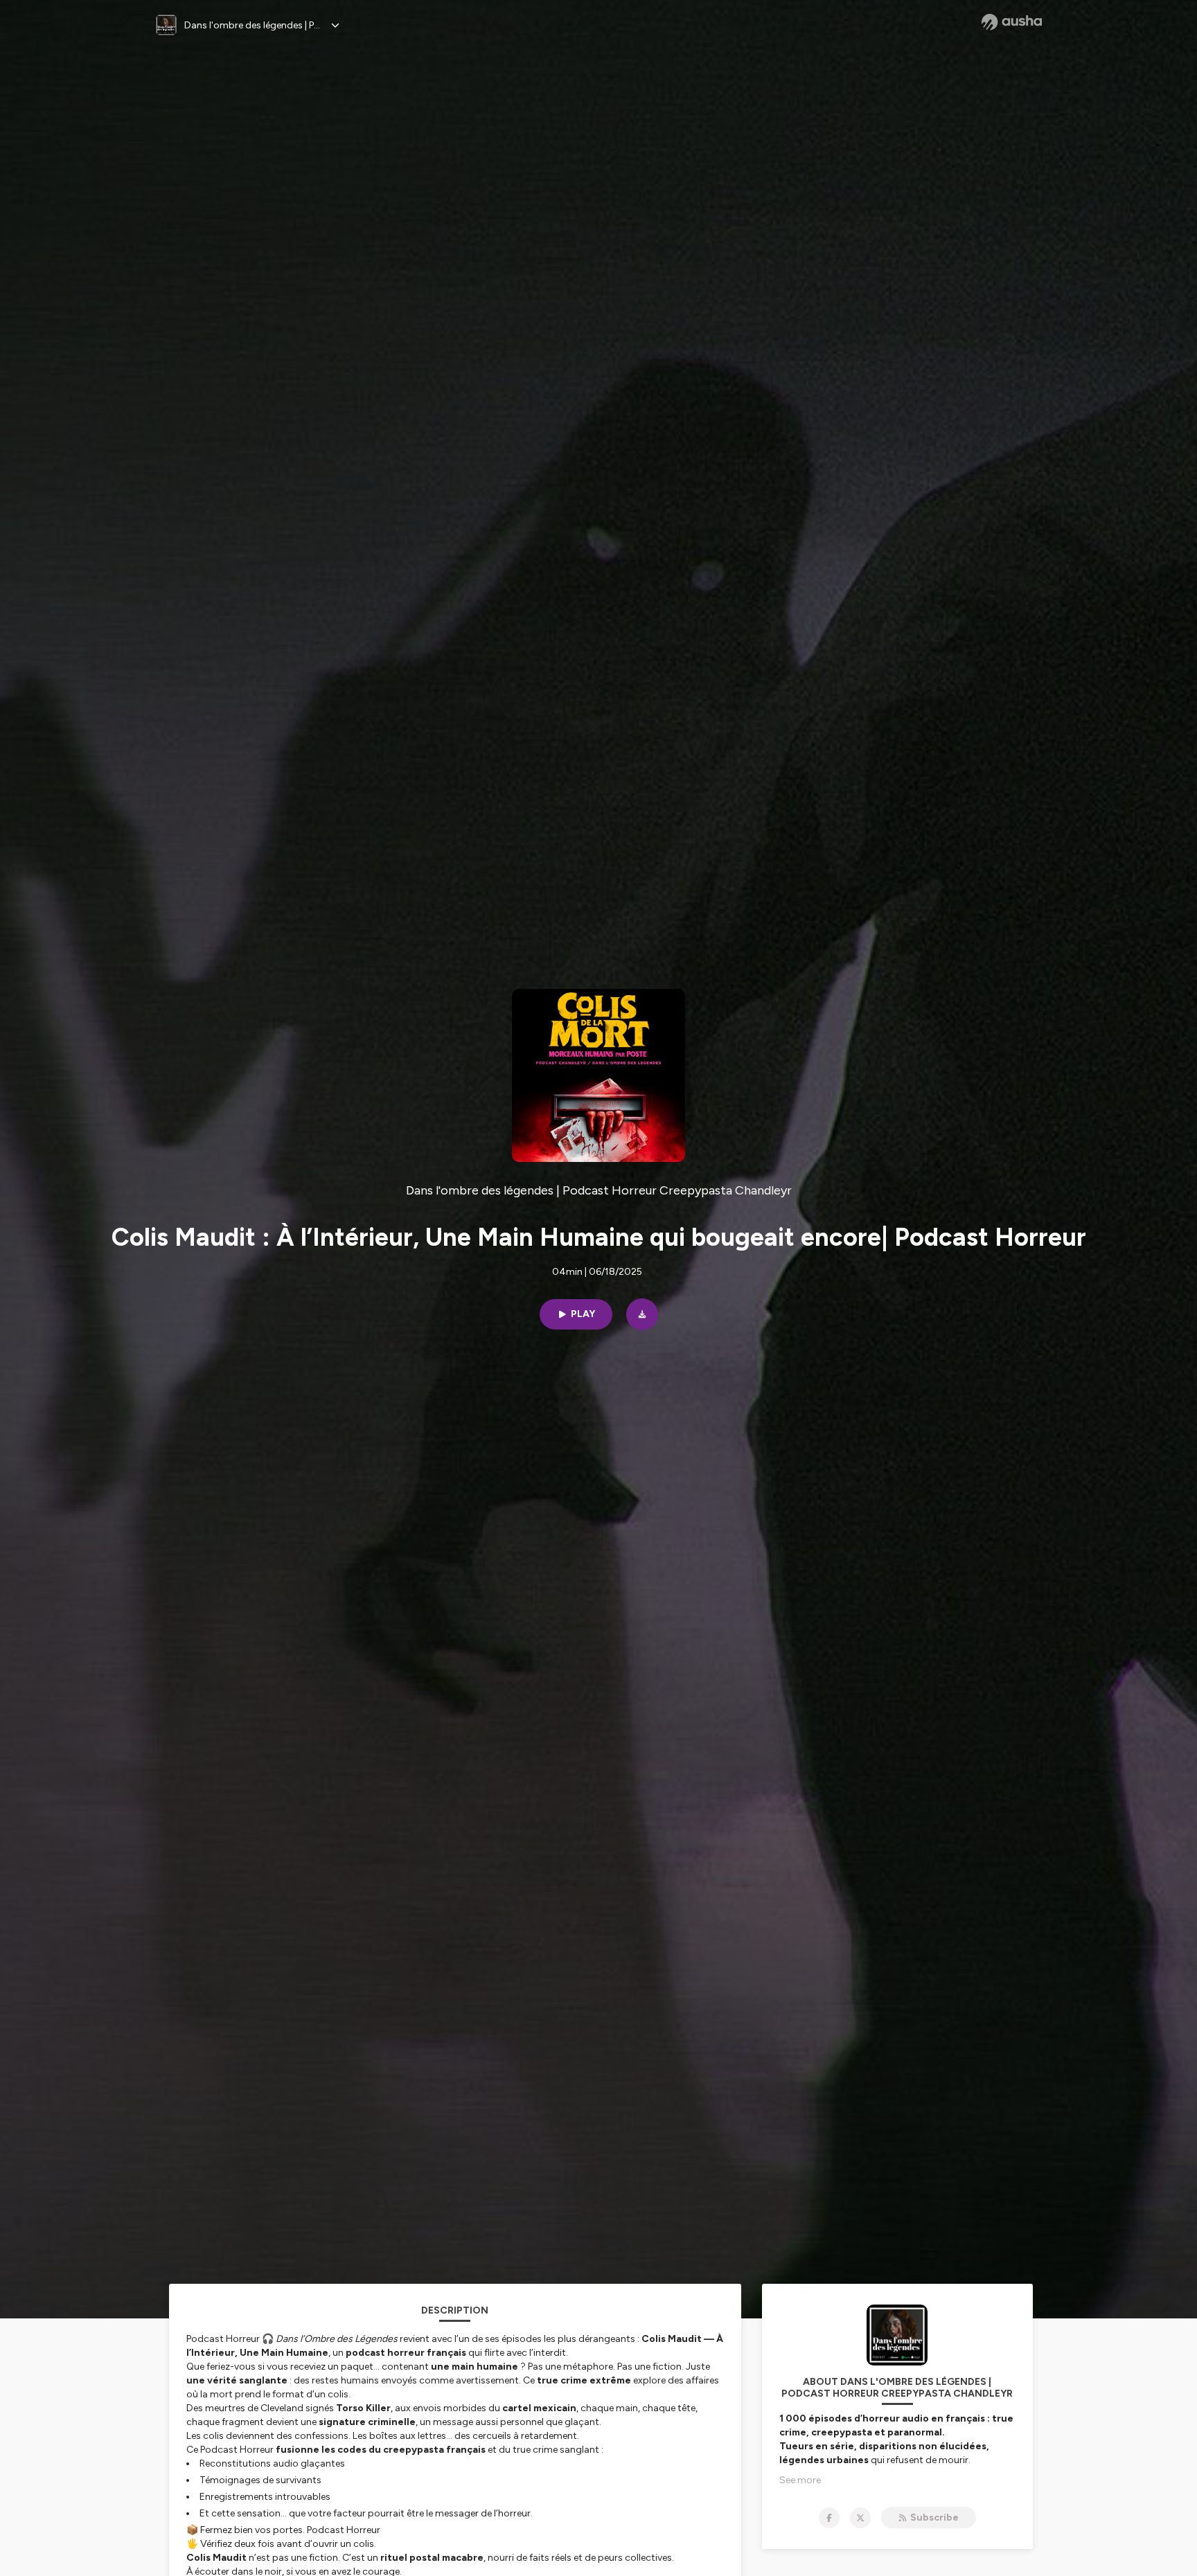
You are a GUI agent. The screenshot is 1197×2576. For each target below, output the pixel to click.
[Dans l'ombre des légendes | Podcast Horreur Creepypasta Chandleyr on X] (860, 2518)
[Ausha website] (1012, 22)
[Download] (642, 1314)
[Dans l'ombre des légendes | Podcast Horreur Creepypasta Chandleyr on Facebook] (829, 2518)
